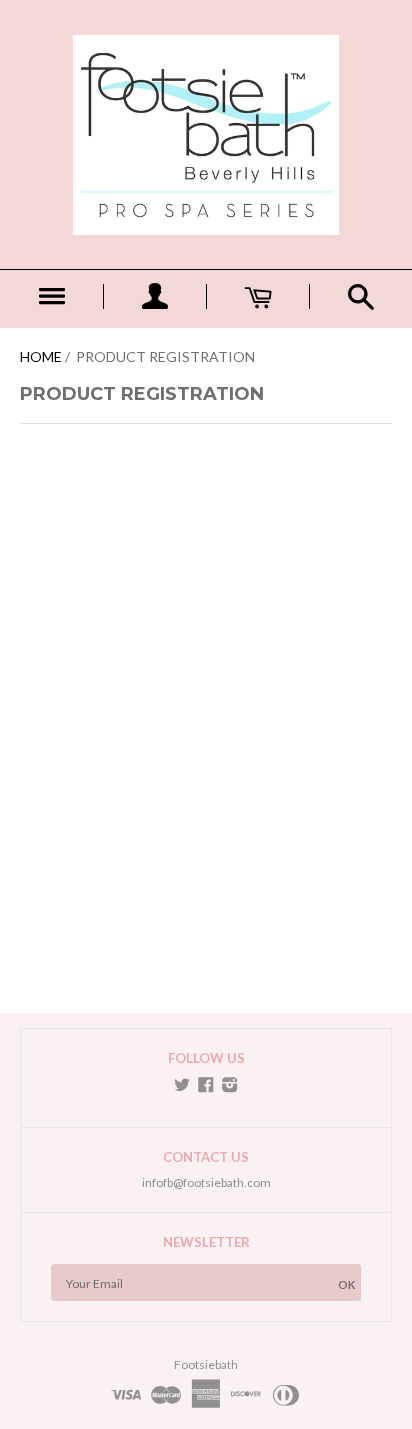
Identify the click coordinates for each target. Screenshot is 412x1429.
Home (41, 356)
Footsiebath (206, 1364)
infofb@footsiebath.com (206, 1182)
